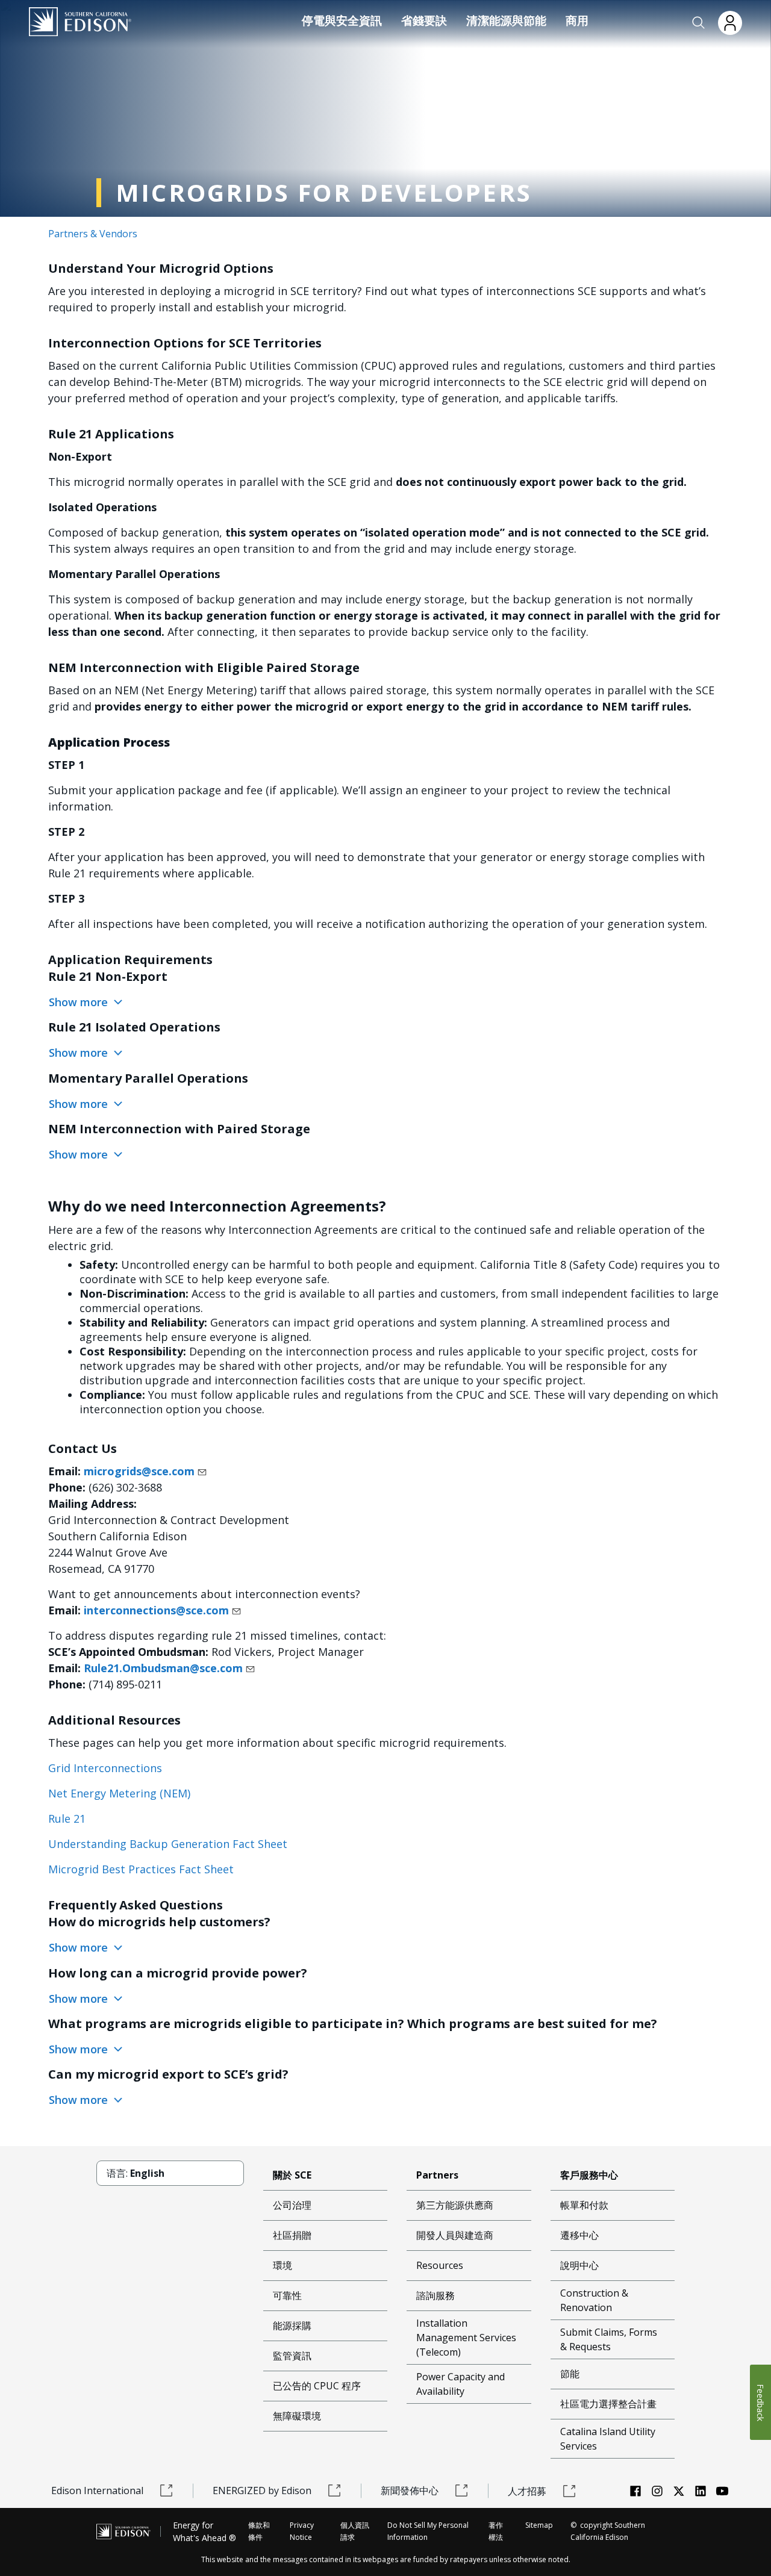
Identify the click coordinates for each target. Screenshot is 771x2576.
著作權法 (496, 2531)
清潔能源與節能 (506, 20)
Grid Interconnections (105, 1768)
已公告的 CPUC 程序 (317, 2386)
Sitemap (539, 2525)
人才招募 (527, 2491)
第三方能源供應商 (455, 2205)
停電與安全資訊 (342, 20)
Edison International (97, 2490)
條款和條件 (259, 2531)
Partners (437, 2175)
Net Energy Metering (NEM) (119, 1793)
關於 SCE (292, 2175)
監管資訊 (292, 2356)
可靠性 (287, 2295)
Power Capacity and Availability (460, 2384)
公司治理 (292, 2205)
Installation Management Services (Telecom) (466, 2338)
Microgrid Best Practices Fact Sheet (141, 1869)
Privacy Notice (302, 2531)
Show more (80, 1002)
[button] (699, 23)
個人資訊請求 (355, 2531)
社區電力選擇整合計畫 (608, 2404)
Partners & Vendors (93, 234)
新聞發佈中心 (410, 2490)
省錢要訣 (424, 20)
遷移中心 (579, 2235)
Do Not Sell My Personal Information (428, 2531)
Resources (440, 2265)
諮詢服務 (435, 2295)
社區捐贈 (292, 2235)
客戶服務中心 (589, 2175)
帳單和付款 (584, 2205)
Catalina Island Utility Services (608, 2439)
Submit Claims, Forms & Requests (609, 2339)
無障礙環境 (297, 2416)
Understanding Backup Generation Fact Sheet (168, 1844)
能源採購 (292, 2326)
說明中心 (579, 2265)
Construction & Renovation (594, 2300)
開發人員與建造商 (455, 2235)
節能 (570, 2374)
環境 (282, 2265)
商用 (577, 20)
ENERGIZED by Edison (262, 2490)
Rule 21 (67, 1818)
